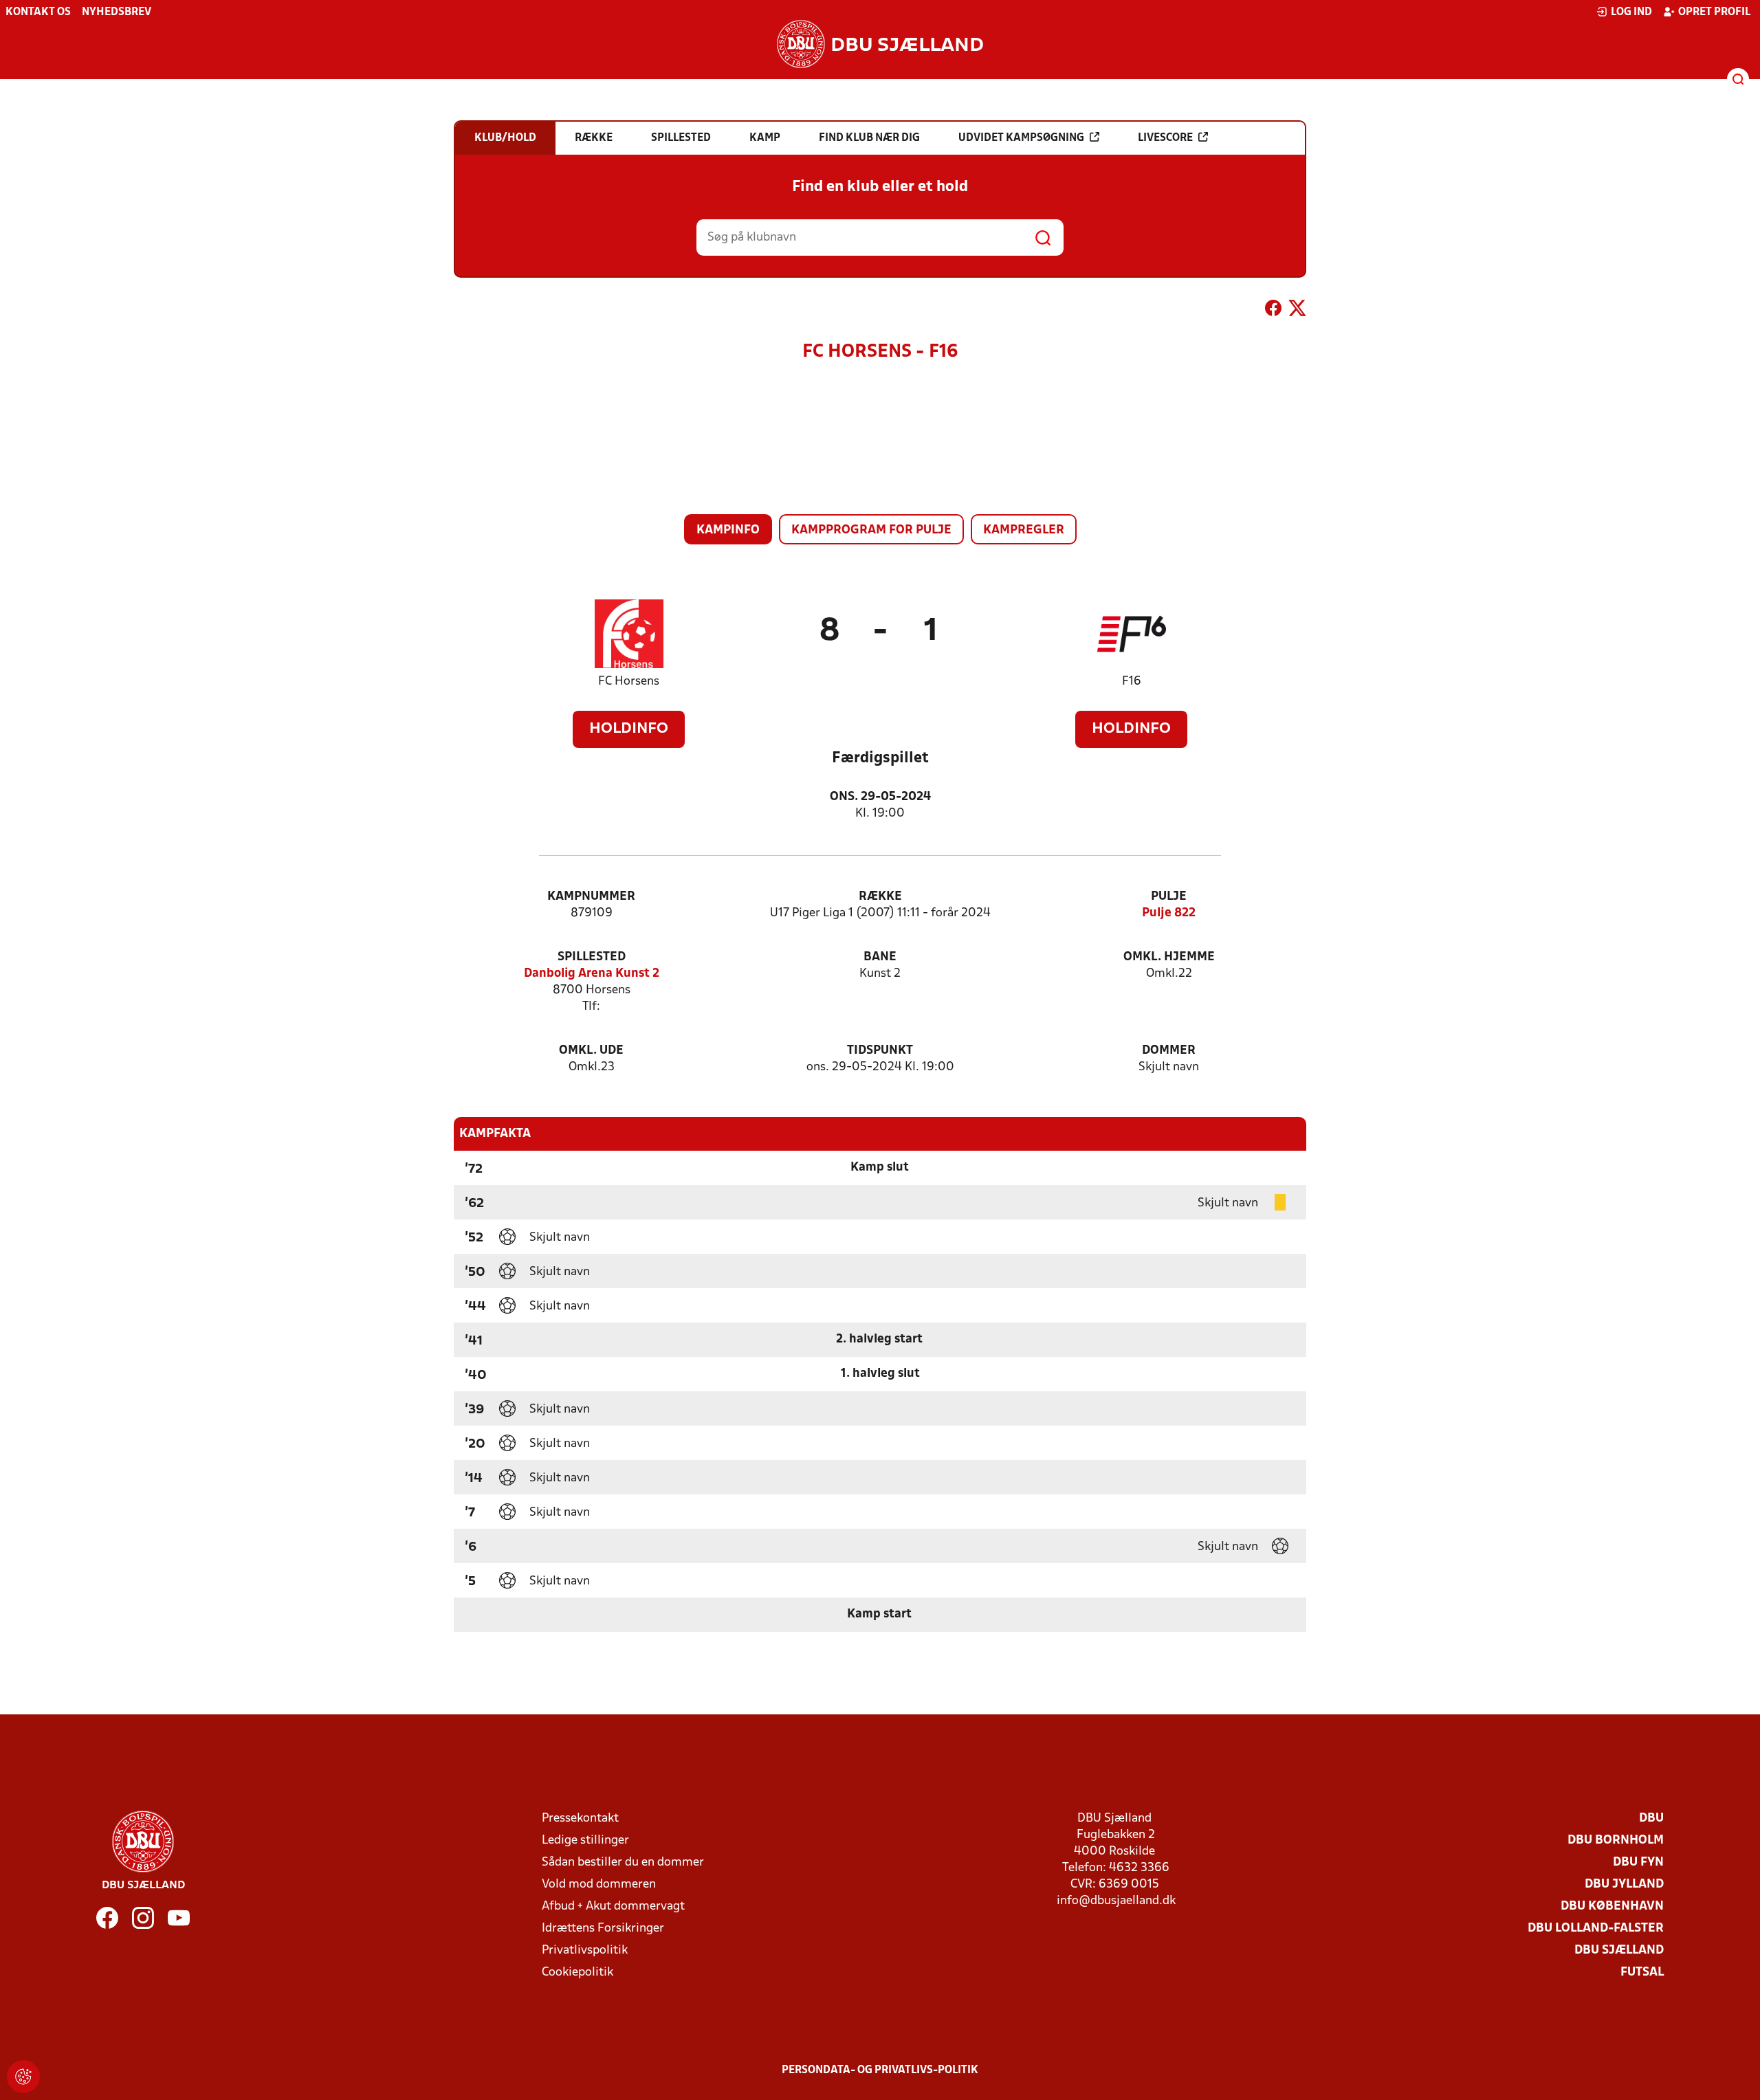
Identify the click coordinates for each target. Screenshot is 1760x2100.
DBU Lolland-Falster (1596, 1928)
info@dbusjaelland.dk (1116, 1901)
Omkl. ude (591, 1051)
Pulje (1169, 897)
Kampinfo (728, 530)
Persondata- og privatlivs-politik (880, 2070)
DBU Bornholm (1616, 1841)
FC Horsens (629, 682)
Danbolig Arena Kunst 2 (592, 974)
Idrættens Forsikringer (603, 1928)
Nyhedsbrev (117, 12)
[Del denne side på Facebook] (1273, 311)
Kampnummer (591, 897)
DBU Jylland (1624, 1885)
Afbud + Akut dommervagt (613, 1906)
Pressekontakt (580, 1819)
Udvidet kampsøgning (1021, 138)
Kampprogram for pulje (871, 530)
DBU (1651, 1819)
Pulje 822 (1169, 913)
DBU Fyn (1638, 1863)
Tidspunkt (880, 1051)
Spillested (592, 957)
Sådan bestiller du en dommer (623, 1863)
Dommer (1169, 1051)
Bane (880, 957)
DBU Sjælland (1619, 1950)
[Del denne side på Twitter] (1297, 311)
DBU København (1612, 1906)
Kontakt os (38, 12)
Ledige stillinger (585, 1841)
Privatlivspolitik (585, 1950)
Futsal (1642, 1972)
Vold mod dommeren (599, 1885)
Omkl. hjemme (1169, 957)
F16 (1132, 682)
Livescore (1165, 138)
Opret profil (1714, 12)
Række (880, 897)
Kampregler (1024, 530)
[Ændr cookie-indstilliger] (23, 2077)
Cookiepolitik (577, 1972)
